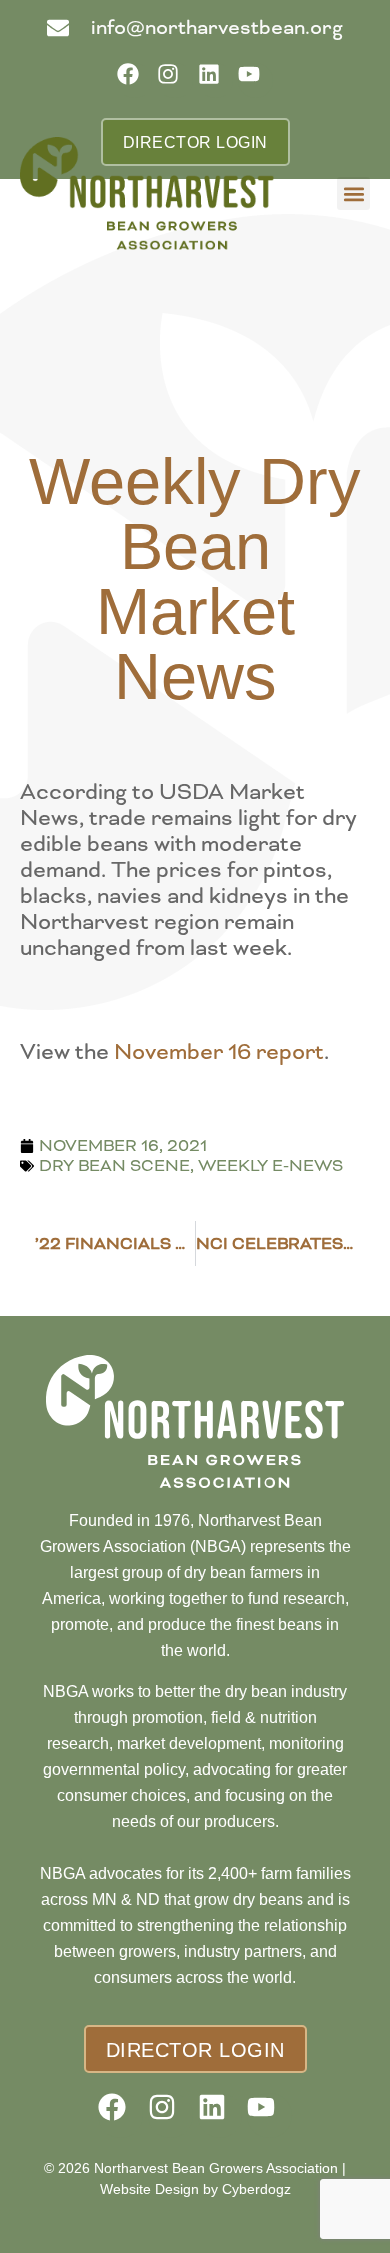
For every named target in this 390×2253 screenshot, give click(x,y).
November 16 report (219, 1052)
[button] (353, 193)
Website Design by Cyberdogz (195, 2189)
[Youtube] (255, 80)
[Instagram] (174, 80)
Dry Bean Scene (114, 1165)
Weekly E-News (270, 1165)
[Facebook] (134, 80)
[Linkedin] (215, 80)
